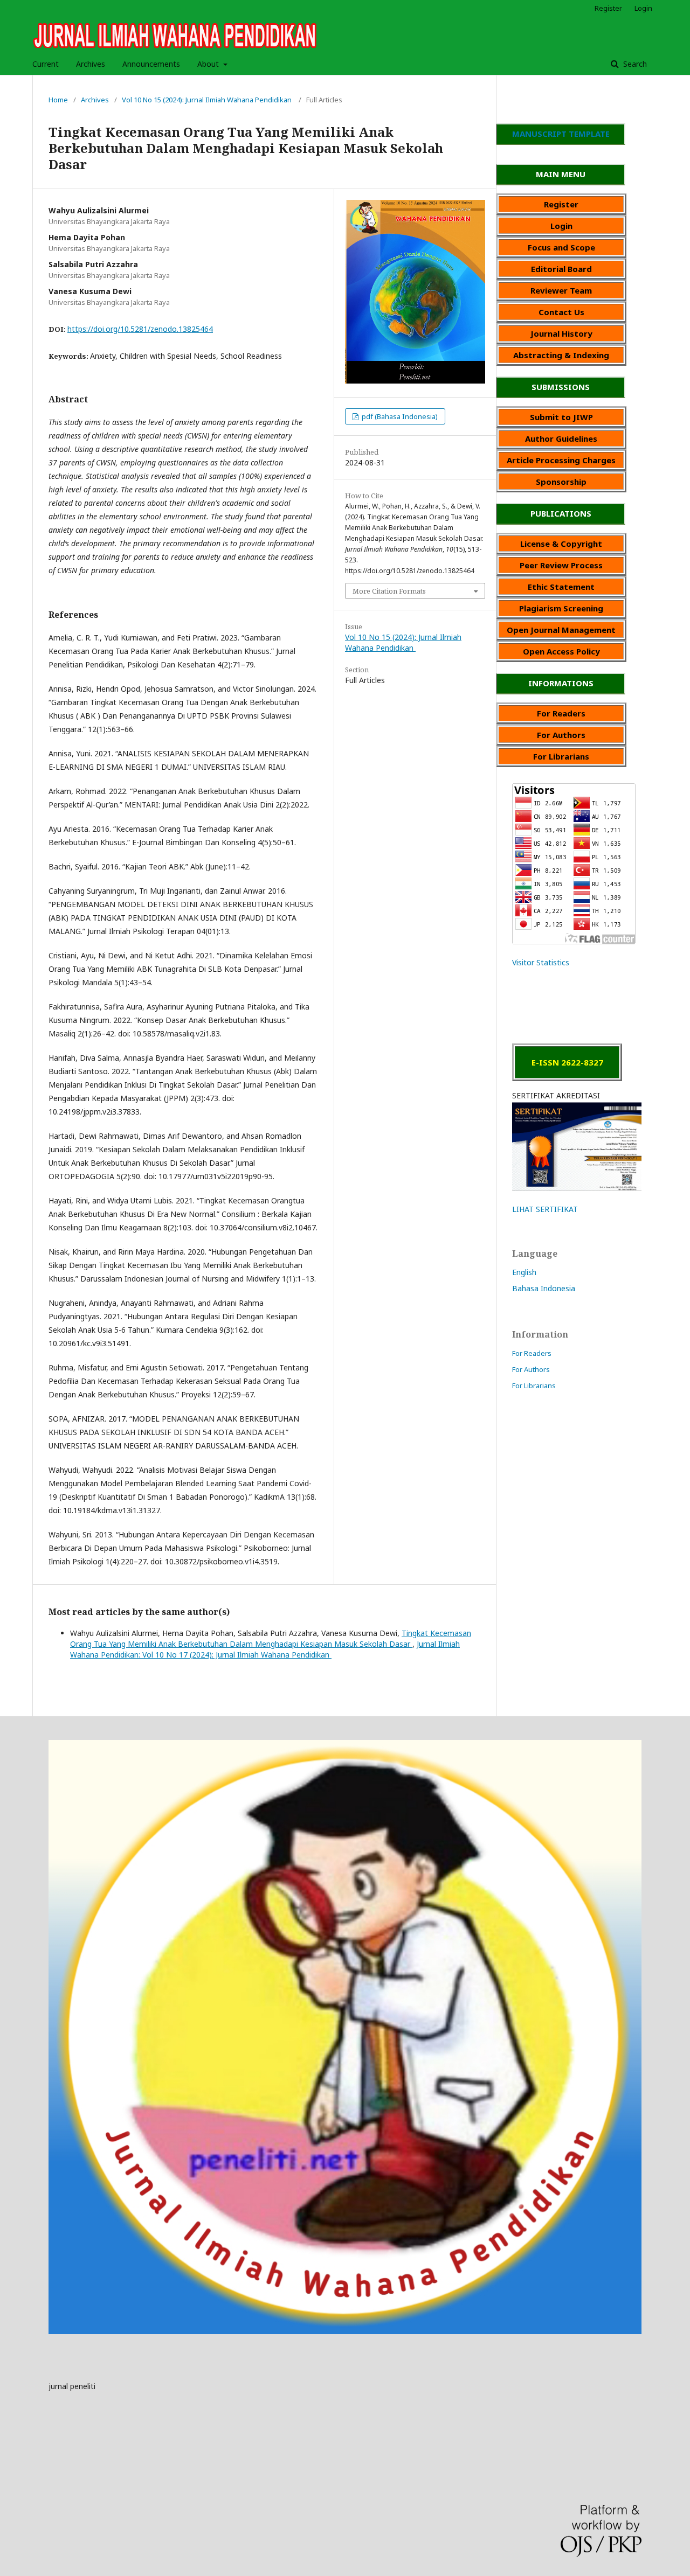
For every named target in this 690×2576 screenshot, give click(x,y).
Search (634, 64)
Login (643, 8)
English (524, 1272)
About (209, 64)
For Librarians (534, 1386)
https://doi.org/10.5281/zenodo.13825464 (140, 329)
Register (608, 8)
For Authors (531, 1369)
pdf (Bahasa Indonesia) (399, 416)
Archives (91, 64)
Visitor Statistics (541, 962)
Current (46, 64)
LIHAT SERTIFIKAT (545, 1209)
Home (58, 100)
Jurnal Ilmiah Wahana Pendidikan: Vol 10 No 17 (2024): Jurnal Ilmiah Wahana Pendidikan (265, 1649)
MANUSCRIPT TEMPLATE (561, 134)
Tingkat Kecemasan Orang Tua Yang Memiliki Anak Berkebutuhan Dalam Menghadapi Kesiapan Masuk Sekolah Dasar (271, 1638)
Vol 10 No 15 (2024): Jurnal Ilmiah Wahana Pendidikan (208, 100)
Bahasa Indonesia (544, 1288)
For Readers (532, 1353)
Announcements (151, 64)
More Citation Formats (389, 591)
